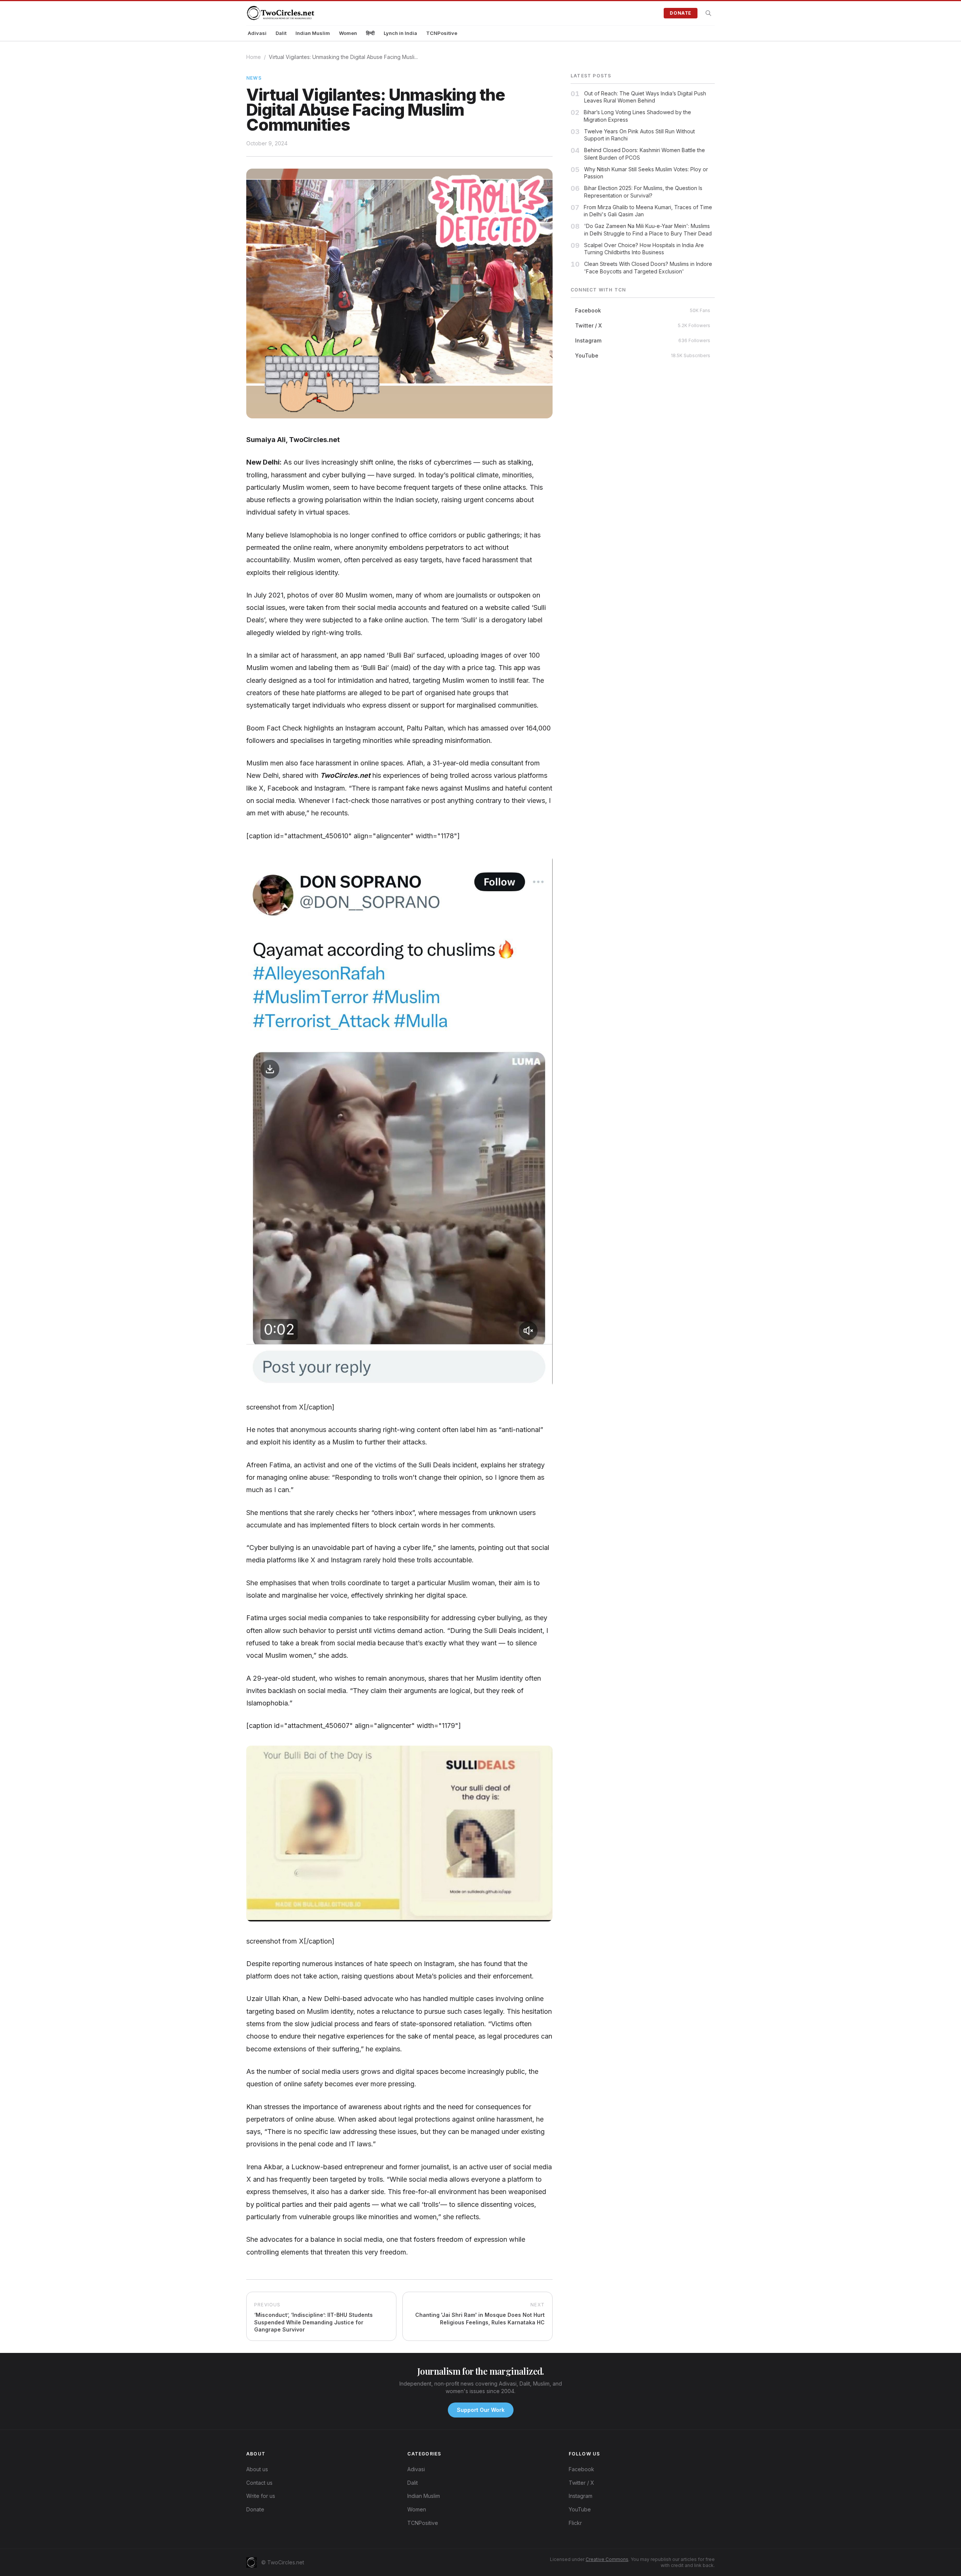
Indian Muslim (313, 33)
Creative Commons (607, 2559)
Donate (681, 13)
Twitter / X (581, 2483)
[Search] (708, 13)
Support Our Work (481, 2410)
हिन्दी (370, 33)
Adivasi (257, 33)
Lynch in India (400, 33)
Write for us (261, 2496)
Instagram (581, 2496)
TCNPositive (442, 33)
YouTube (580, 2509)
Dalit (281, 33)
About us (257, 2469)
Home (254, 57)
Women (348, 33)
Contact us (259, 2483)
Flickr (575, 2523)
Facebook (581, 2469)
